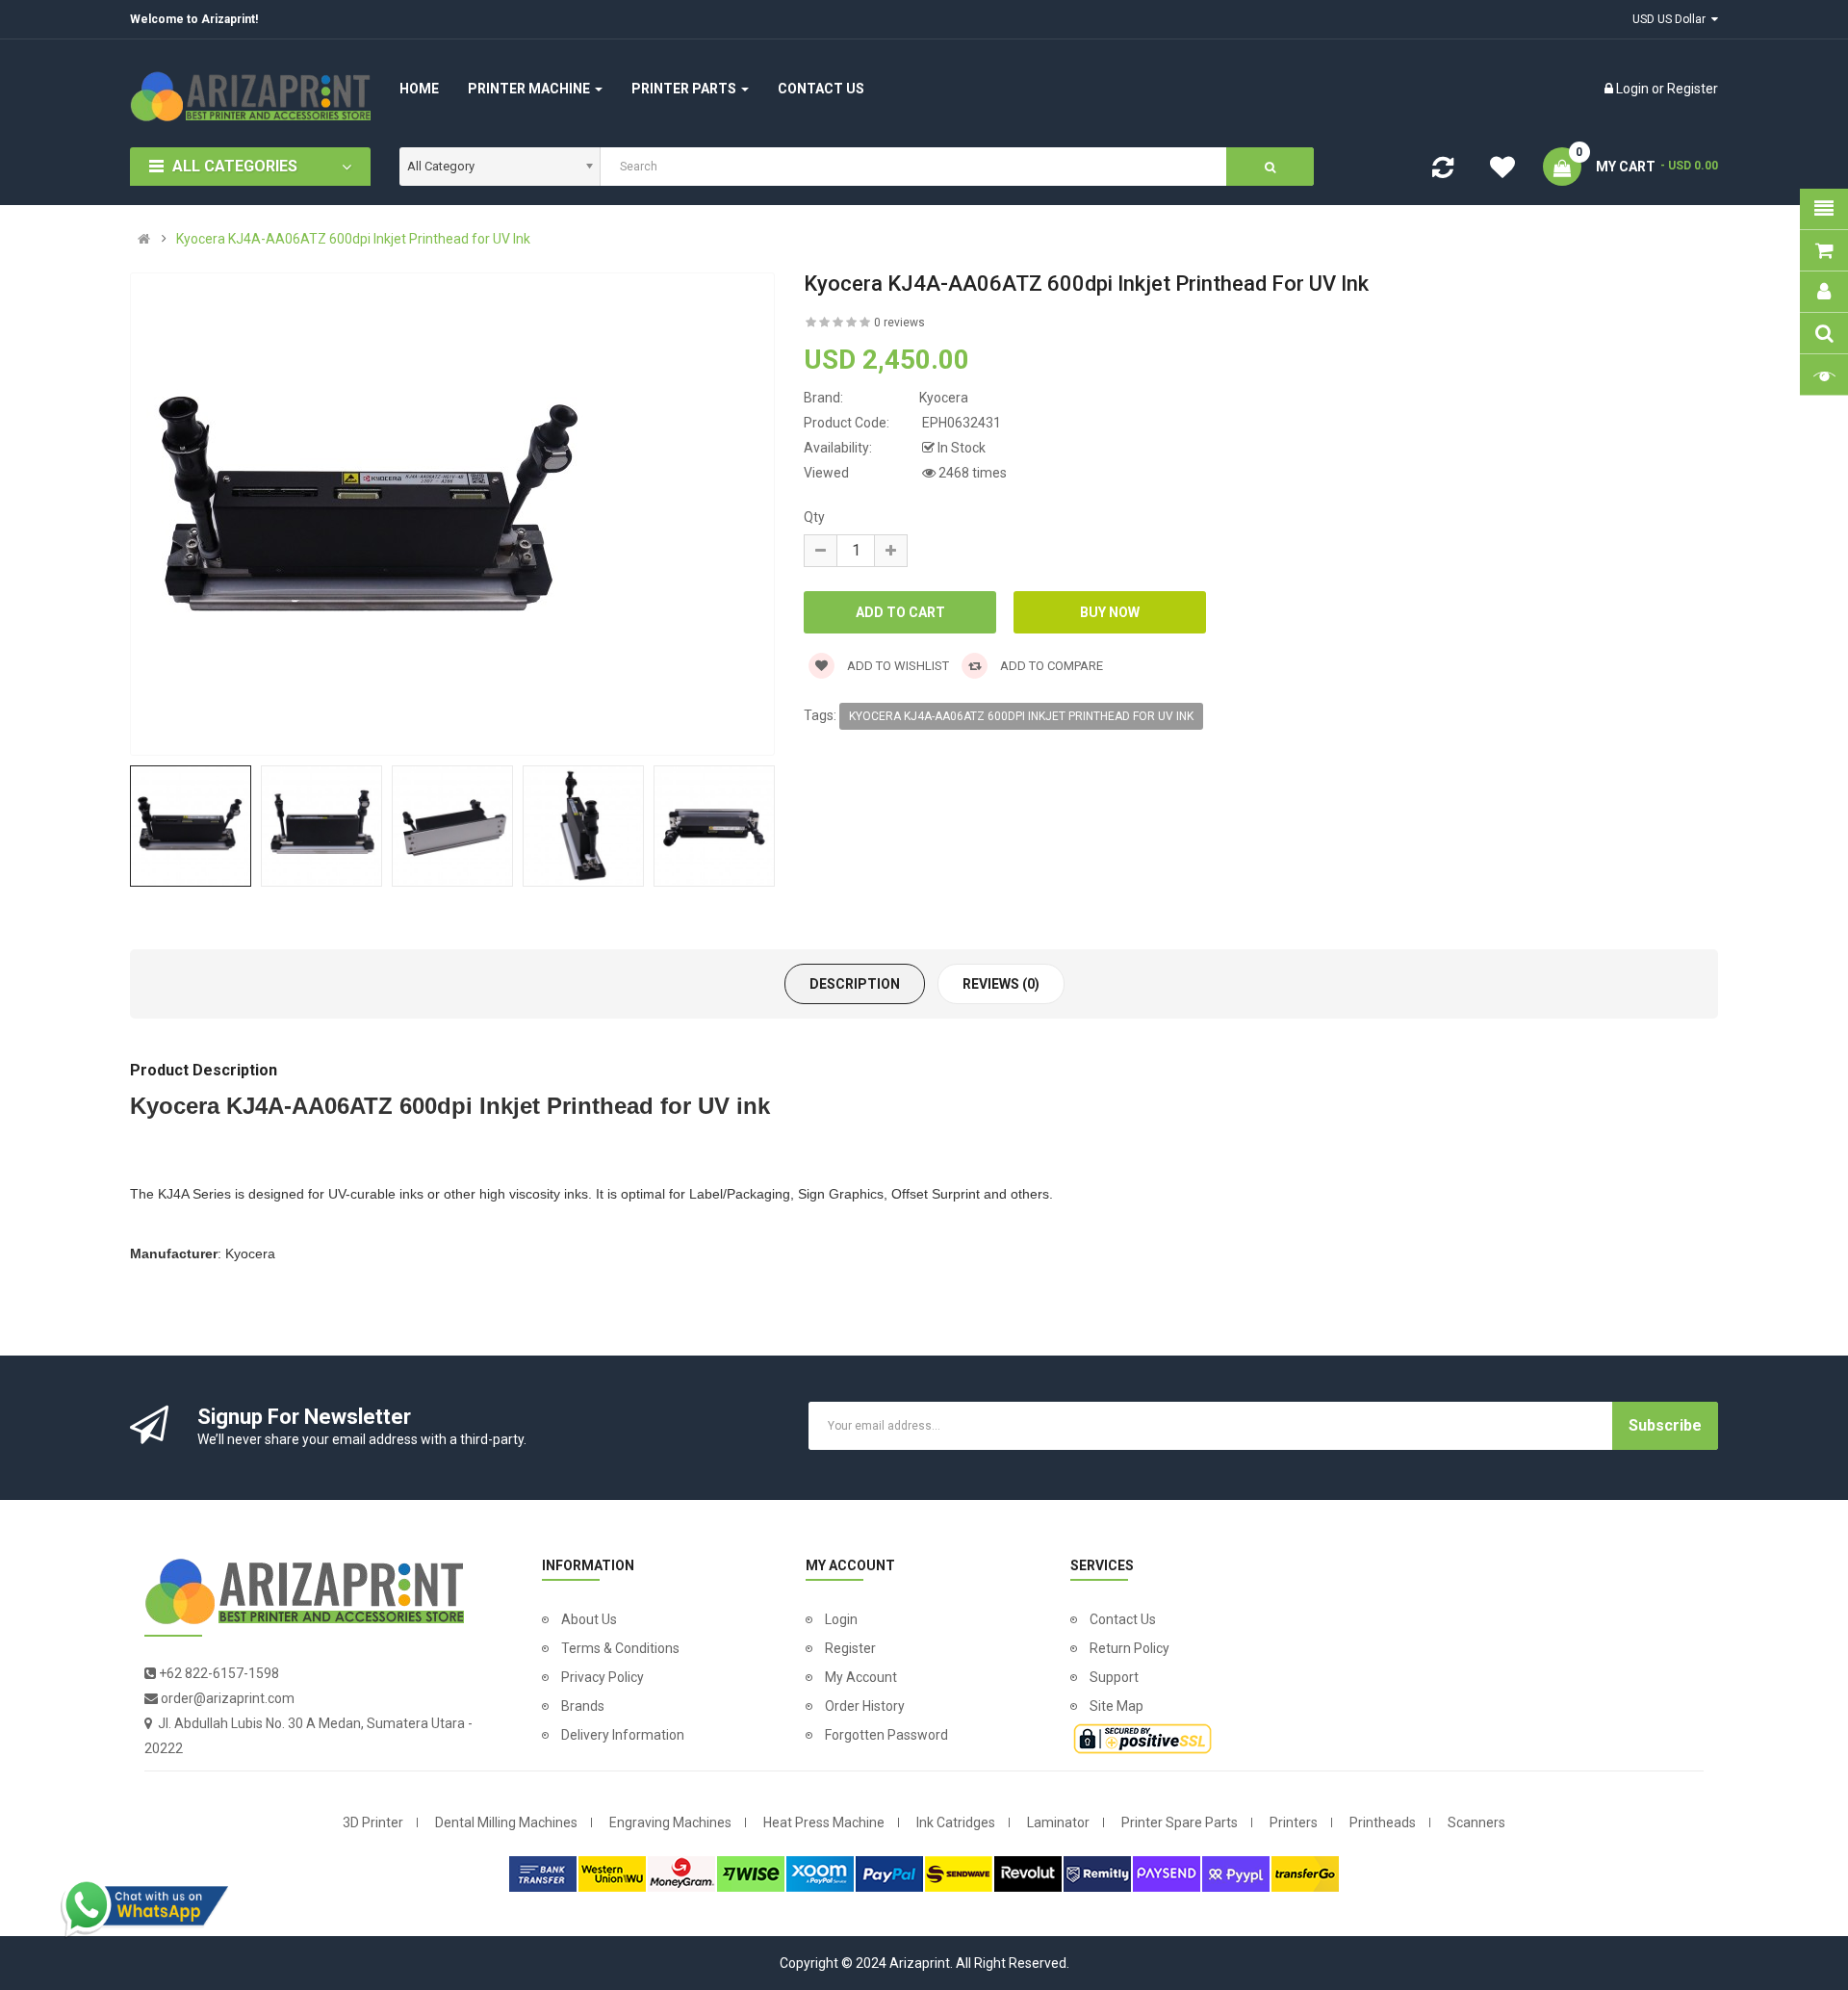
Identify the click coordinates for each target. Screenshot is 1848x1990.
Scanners (1476, 1822)
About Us (589, 1619)
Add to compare (1050, 666)
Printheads (1383, 1822)
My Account (861, 1677)
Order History (865, 1706)
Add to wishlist (897, 666)
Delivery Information (623, 1735)
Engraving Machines (670, 1822)
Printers (1294, 1822)
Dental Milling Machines (506, 1822)
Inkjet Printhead (566, 1106)
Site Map (1116, 1706)
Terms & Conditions (620, 1648)
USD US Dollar (1672, 19)
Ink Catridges (956, 1822)
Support (1114, 1677)
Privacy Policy (603, 1677)
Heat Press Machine (824, 1822)
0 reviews (899, 323)
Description (855, 984)
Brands (583, 1706)
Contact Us (1123, 1619)
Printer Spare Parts (1180, 1822)
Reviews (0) (1001, 984)
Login (1634, 89)
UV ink (734, 1106)
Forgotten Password (886, 1735)
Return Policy (1129, 1648)
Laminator (1058, 1822)
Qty (814, 517)
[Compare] (1443, 171)
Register (1693, 89)
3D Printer (373, 1822)
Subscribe (1665, 1425)
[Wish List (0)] (1502, 170)
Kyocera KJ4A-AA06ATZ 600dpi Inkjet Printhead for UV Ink (353, 239)
